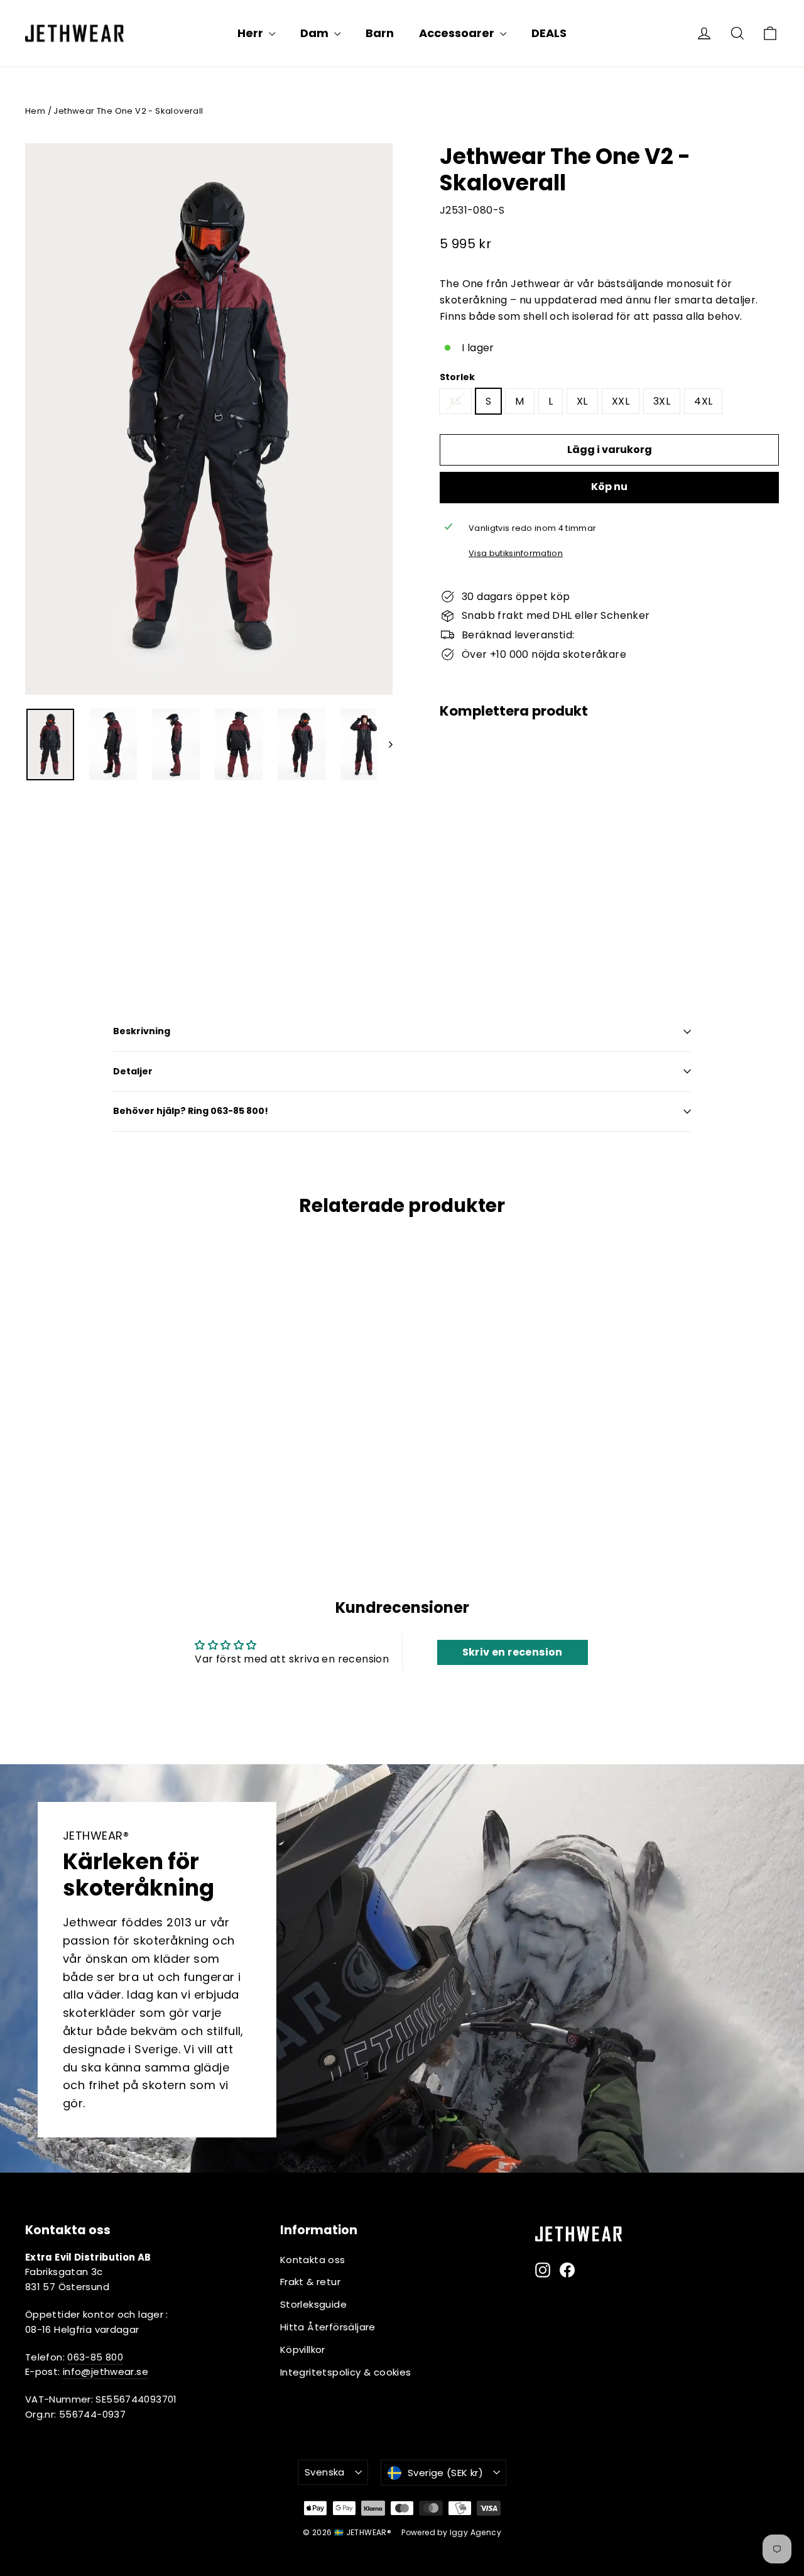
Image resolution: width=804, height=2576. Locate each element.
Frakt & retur (310, 2282)
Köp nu (609, 487)
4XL (703, 401)
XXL (621, 401)
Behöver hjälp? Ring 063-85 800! (191, 1111)
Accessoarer (458, 33)
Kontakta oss (313, 2260)
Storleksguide (313, 2304)
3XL (662, 401)
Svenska (325, 2472)
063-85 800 (95, 2357)
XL (582, 401)
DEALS (549, 33)
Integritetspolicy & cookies (346, 2372)
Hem (35, 111)
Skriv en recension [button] (513, 1652)
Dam (316, 33)
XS (455, 401)
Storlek (457, 377)
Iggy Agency (475, 2532)
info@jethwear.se (106, 2371)
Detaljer (133, 1071)
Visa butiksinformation (516, 553)
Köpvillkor (303, 2350)
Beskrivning (142, 1031)
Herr (252, 33)
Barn (380, 33)
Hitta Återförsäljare (328, 2327)
